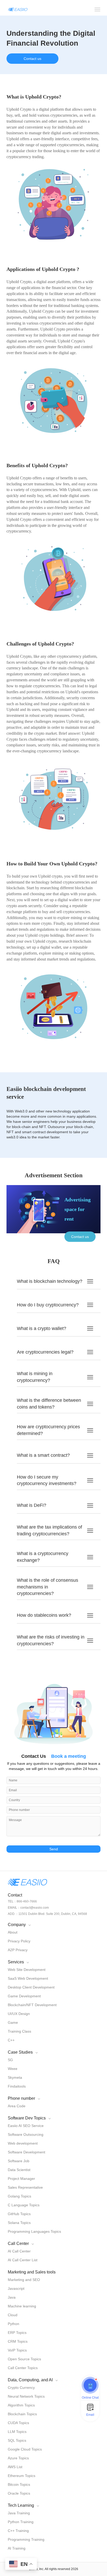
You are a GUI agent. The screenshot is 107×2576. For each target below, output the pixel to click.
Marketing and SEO (24, 2280)
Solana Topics (19, 2223)
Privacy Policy (19, 1941)
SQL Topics (17, 2440)
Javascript (16, 2288)
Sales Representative (25, 2187)
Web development (23, 2143)
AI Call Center (19, 2251)
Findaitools (17, 2086)
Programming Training (26, 2539)
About (13, 1932)
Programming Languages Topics (34, 2231)
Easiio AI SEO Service (26, 2126)
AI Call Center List (23, 2260)
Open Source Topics (24, 2359)
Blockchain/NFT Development (32, 2005)
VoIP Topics (17, 2350)
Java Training (19, 2513)
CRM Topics (18, 2341)
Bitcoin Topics (19, 2484)
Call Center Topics (23, 2368)
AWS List (15, 2467)
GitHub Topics (19, 2214)
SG (10, 2060)
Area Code (17, 2106)
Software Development (26, 2152)
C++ (11, 2040)
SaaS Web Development (28, 1978)
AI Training (17, 2548)
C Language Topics (24, 2205)
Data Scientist (19, 2170)
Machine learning (22, 2306)
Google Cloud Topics (25, 2449)
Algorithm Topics (21, 2405)
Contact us (32, 59)
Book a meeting (69, 1756)
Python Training (21, 2522)
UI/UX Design (19, 2014)
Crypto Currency (21, 2388)
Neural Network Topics (26, 2396)
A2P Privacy (18, 1950)
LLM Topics (17, 2432)
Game (13, 2022)
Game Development (24, 1996)
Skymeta (15, 2077)
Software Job (19, 2161)
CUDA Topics (18, 2423)
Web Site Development (27, 1970)
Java (12, 2297)
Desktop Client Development (31, 1987)
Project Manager (21, 2179)
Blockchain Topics (22, 2414)
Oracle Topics (19, 2493)
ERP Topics (17, 2333)
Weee (13, 2069)
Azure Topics (18, 2458)
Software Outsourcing (26, 2134)
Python (14, 2324)
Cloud (13, 2315)
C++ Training (18, 2531)
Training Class (19, 2031)
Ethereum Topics (22, 2476)
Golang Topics (19, 2196)
